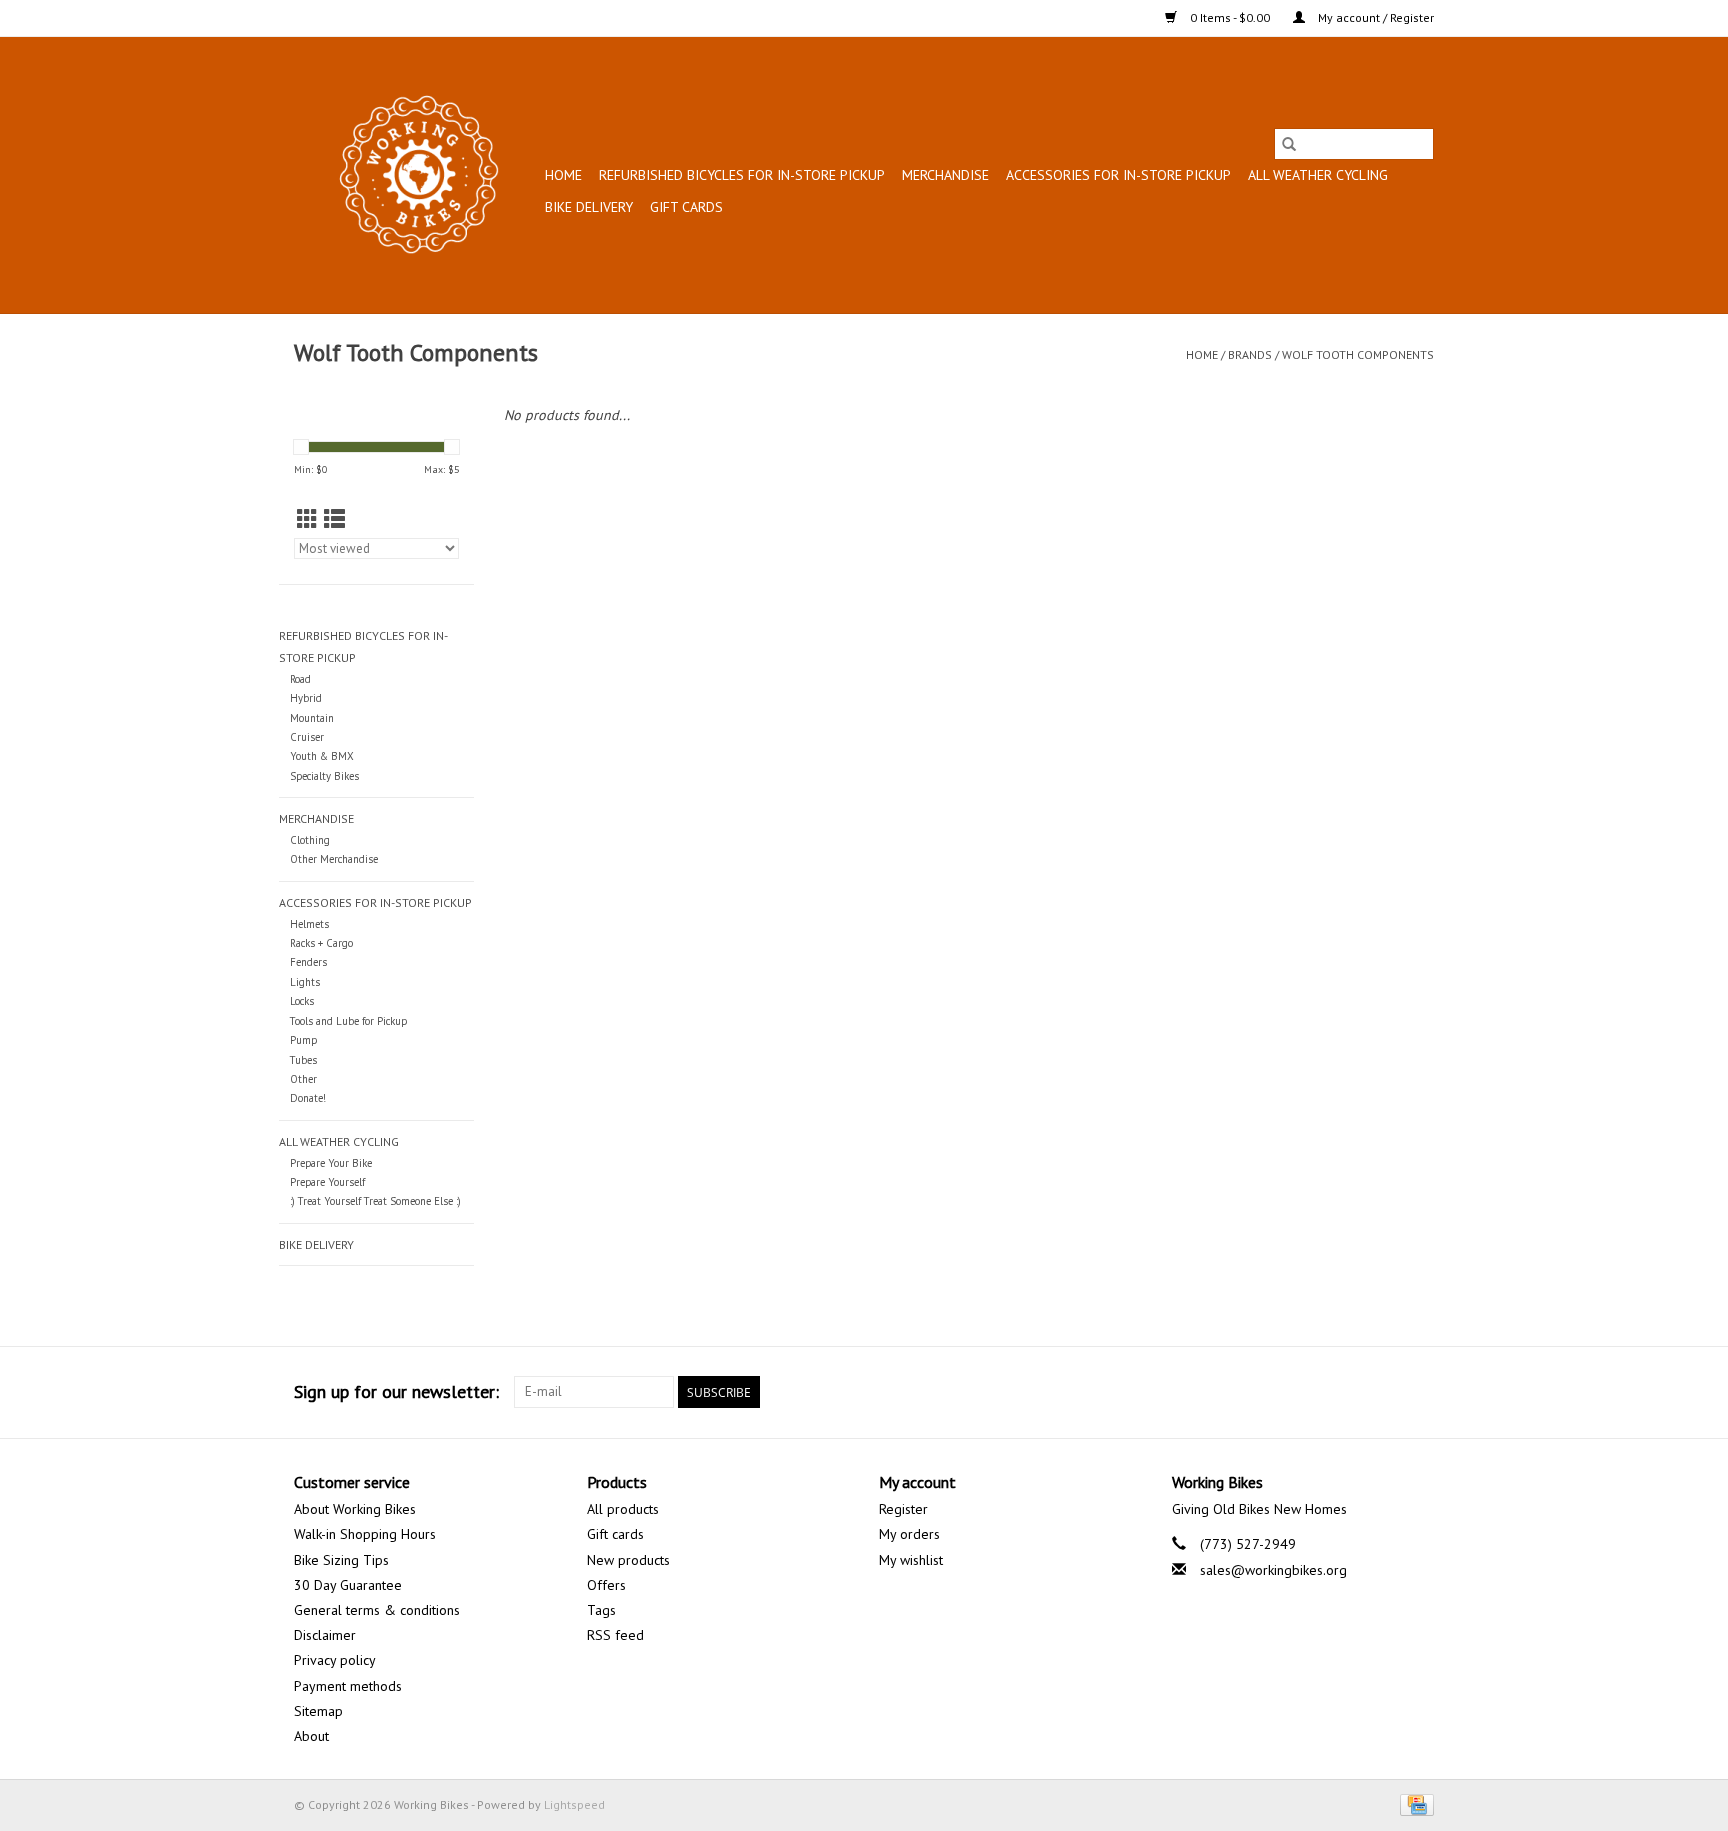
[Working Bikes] (416, 175)
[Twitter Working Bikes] (1382, 1392)
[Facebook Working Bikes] (1346, 1392)
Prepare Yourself (327, 1182)
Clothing (310, 840)
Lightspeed (574, 1804)
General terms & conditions (377, 1610)
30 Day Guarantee (348, 1585)
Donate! (308, 1098)
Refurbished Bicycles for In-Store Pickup (742, 175)
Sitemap (318, 1711)
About (311, 1736)
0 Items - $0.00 (1230, 17)
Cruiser (307, 737)
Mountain (312, 718)
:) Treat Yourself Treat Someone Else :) (375, 1201)
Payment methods (348, 1686)
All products (623, 1509)
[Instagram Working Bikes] (1418, 1392)
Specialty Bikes (324, 776)
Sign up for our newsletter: (396, 1391)
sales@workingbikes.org (1273, 1570)
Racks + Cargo (321, 943)
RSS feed (615, 1635)
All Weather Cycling (1318, 175)
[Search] (1289, 144)
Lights (305, 982)
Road (300, 679)
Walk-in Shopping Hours (365, 1534)
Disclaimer (325, 1635)
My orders (909, 1534)
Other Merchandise (334, 859)
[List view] (334, 519)
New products (628, 1560)
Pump (303, 1040)
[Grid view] (307, 519)
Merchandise (945, 175)
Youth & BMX (322, 756)
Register (903, 1509)
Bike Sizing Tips (341, 1560)
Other (303, 1079)
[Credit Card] (1413, 1803)
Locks (302, 1001)
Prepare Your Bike (331, 1163)
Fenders (308, 962)
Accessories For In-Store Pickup (1118, 175)
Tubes (303, 1060)
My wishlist (911, 1560)
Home (563, 175)
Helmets (309, 924)
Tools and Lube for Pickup (348, 1021)
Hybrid (306, 698)
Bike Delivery (589, 207)
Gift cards (686, 207)
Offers (606, 1585)
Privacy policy (335, 1660)
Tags (601, 1610)
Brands (1250, 354)
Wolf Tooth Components (1358, 354)
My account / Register (1374, 17)
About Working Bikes (355, 1509)
